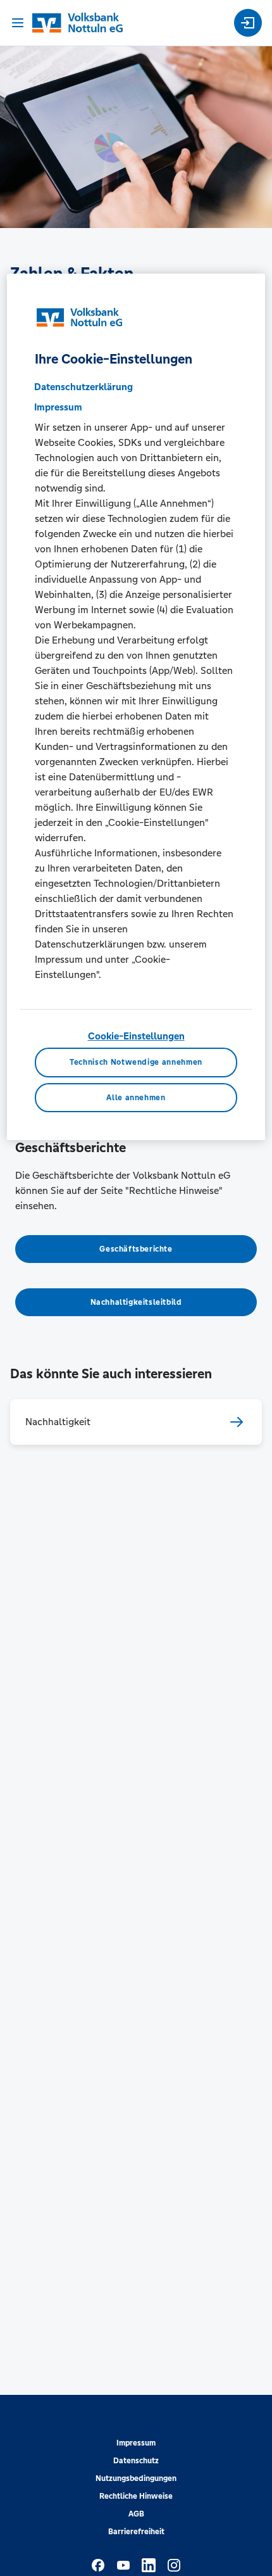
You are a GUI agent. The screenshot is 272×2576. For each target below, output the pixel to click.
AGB (136, 2514)
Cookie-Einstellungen (136, 1036)
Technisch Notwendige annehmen (136, 1063)
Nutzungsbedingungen (136, 2478)
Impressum (136, 2443)
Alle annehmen (136, 1098)
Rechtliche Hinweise (136, 2496)
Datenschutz (136, 2461)
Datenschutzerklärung (83, 387)
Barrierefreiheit (136, 2532)
